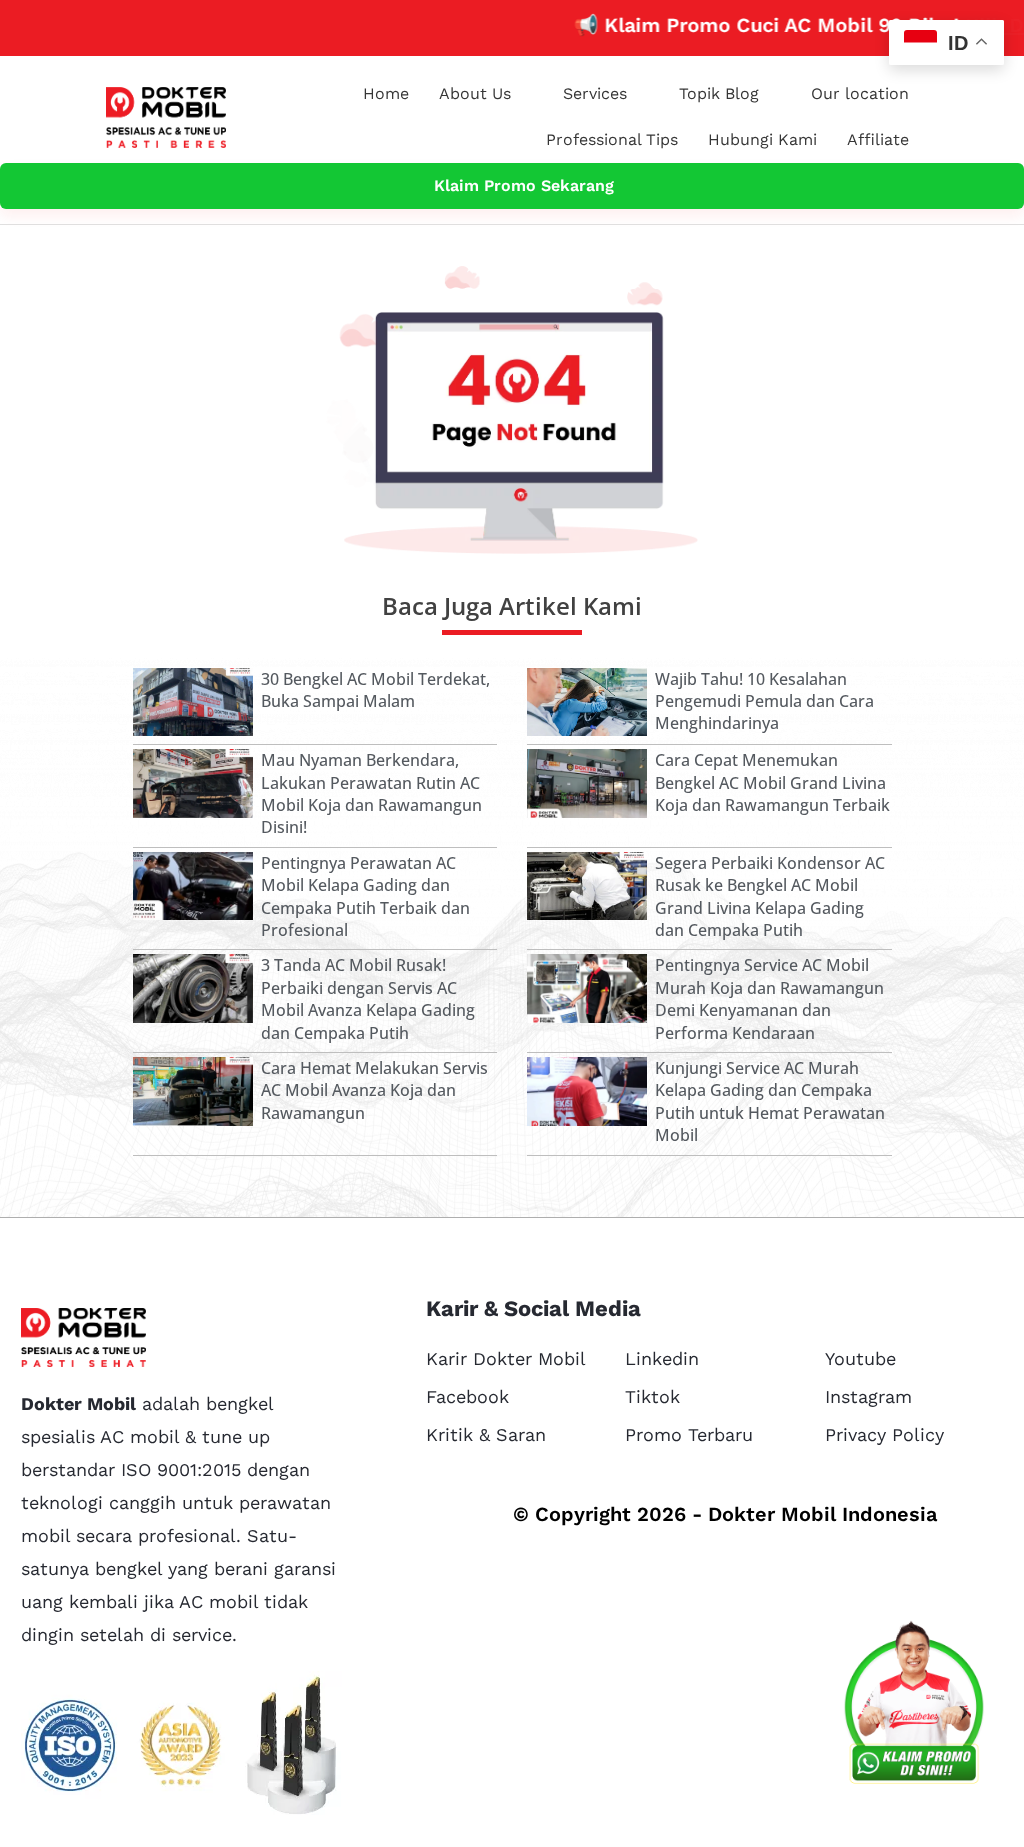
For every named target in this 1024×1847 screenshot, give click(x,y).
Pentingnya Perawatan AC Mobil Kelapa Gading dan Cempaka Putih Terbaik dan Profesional (365, 896)
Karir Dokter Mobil (506, 1358)
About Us (475, 93)
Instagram (868, 1396)
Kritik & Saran (486, 1434)
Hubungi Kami (762, 139)
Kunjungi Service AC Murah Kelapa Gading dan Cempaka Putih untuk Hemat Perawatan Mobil (770, 1101)
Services (595, 93)
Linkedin (662, 1358)
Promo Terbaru (689, 1434)
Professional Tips (612, 139)
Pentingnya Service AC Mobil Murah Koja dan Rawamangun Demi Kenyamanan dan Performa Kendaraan (769, 998)
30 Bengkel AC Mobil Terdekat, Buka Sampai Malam (375, 690)
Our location (860, 93)
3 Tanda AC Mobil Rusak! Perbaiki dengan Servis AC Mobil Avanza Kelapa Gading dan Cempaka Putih (368, 998)
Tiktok (652, 1396)
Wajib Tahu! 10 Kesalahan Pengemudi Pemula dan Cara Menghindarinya (764, 701)
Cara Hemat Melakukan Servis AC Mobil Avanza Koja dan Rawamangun (374, 1090)
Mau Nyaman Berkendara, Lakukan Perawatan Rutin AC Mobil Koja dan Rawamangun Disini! (371, 793)
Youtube (860, 1358)
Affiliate (878, 139)
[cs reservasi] (914, 1707)
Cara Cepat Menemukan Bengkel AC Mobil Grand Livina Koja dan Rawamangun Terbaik (772, 782)
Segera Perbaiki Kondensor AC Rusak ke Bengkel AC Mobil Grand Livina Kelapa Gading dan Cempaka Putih (770, 896)
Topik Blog (719, 93)
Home (386, 93)
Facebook (467, 1396)
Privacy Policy (884, 1434)
